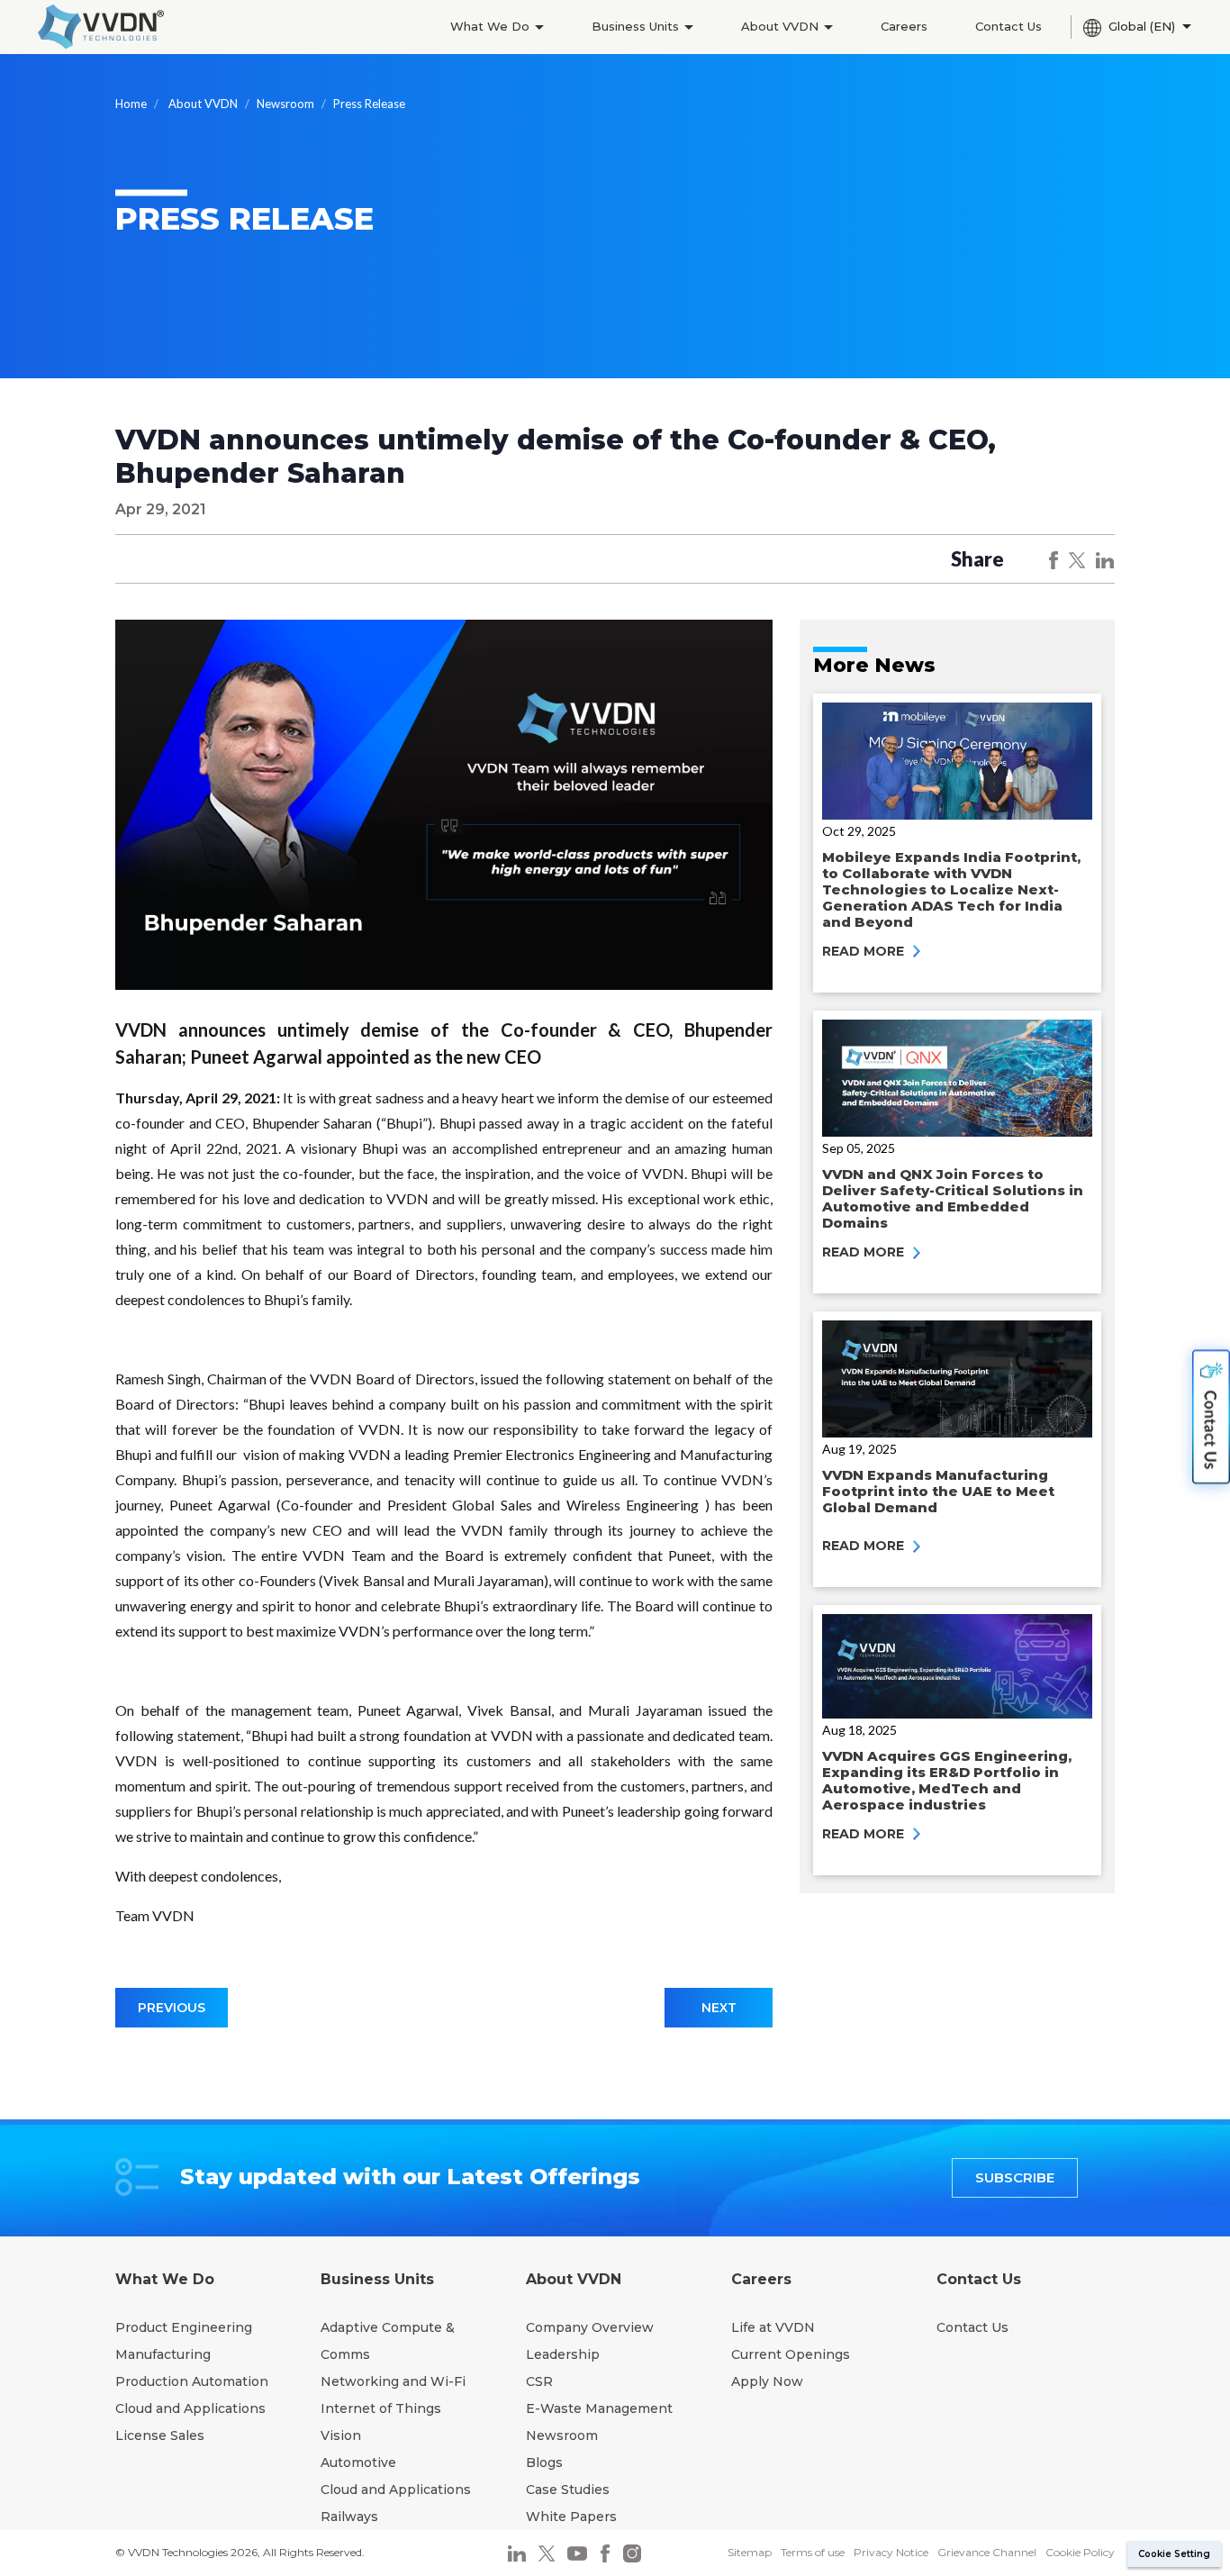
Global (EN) (1144, 26)
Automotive (358, 2463)
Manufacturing (163, 2354)
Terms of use (813, 2552)
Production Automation (192, 2381)
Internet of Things (381, 2408)
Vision (341, 2435)
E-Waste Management (599, 2408)
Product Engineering (184, 2327)
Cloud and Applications (190, 2408)
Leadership (563, 2354)
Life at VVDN (773, 2327)
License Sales (160, 2435)
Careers (904, 26)
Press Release (369, 104)
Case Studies (568, 2490)
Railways (349, 2517)
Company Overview (590, 2327)
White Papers (571, 2517)
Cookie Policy (1080, 2552)
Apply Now (767, 2381)
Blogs (544, 2463)
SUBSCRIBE (1015, 2177)
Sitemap (750, 2552)
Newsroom (285, 104)
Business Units (637, 26)
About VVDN (782, 26)
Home (131, 104)
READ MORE (865, 951)
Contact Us (1008, 26)
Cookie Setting (1174, 2554)
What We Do (492, 26)
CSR (539, 2381)
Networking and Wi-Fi (393, 2381)
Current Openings (791, 2354)
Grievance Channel (987, 2552)
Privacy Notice (891, 2552)
